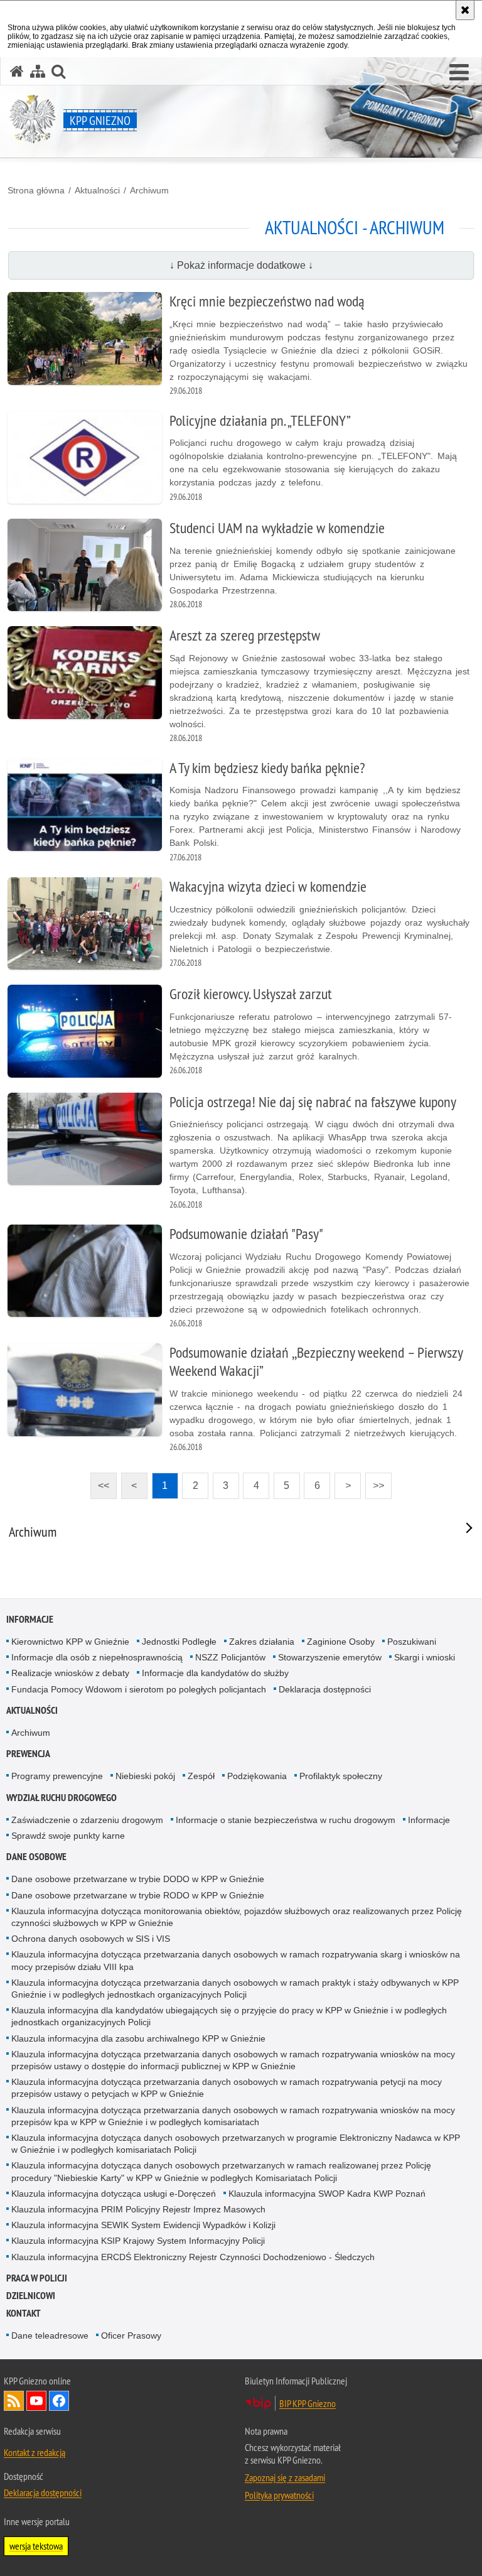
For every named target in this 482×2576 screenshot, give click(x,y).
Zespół (201, 1776)
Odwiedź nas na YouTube (36, 2401)
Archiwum (149, 190)
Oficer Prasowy (131, 2335)
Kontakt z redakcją (35, 2452)
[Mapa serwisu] (38, 71)
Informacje (30, 1619)
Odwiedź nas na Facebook (59, 2401)
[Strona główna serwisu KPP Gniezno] (17, 71)
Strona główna (36, 190)
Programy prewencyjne (57, 1776)
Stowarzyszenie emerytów (330, 1657)
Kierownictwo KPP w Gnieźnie (70, 1642)
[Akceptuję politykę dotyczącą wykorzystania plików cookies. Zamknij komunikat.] (465, 10)
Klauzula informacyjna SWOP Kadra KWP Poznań (327, 2194)
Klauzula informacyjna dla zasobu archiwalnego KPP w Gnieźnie (138, 2038)
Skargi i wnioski (425, 1657)
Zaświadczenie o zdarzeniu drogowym (87, 1820)
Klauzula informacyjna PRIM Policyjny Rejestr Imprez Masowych (138, 2209)
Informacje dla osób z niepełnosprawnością (97, 1657)
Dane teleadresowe (50, 2335)
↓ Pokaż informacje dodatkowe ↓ (241, 265)
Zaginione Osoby (341, 1642)
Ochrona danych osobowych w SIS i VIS (91, 1939)
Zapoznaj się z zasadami (285, 2477)
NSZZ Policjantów (230, 1657)
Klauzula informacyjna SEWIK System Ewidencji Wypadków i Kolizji (143, 2225)
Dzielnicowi (31, 2296)
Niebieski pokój (145, 1776)
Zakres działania (262, 1642)
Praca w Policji (37, 2278)
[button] (459, 73)
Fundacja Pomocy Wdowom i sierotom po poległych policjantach (139, 1689)
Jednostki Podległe (179, 1642)
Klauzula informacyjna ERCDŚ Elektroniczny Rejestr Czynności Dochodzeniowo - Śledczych (193, 2257)
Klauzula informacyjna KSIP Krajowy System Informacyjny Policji (138, 2241)
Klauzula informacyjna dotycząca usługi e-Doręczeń (114, 2194)
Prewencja (28, 1754)
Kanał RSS (14, 2401)
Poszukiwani (412, 1642)
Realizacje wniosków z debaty (70, 1673)
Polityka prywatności (279, 2495)
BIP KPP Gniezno (308, 2403)
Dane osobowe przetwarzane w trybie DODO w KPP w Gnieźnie (138, 1879)
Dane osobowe (36, 1857)
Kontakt (24, 2313)
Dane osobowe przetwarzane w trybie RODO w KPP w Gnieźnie (138, 1895)
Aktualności (97, 190)
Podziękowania (257, 1776)
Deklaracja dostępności (325, 1689)
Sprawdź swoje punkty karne (68, 1836)
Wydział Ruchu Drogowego (62, 1798)
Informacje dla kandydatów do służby (215, 1673)
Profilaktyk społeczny (341, 1776)
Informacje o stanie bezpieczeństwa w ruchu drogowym (286, 1820)
